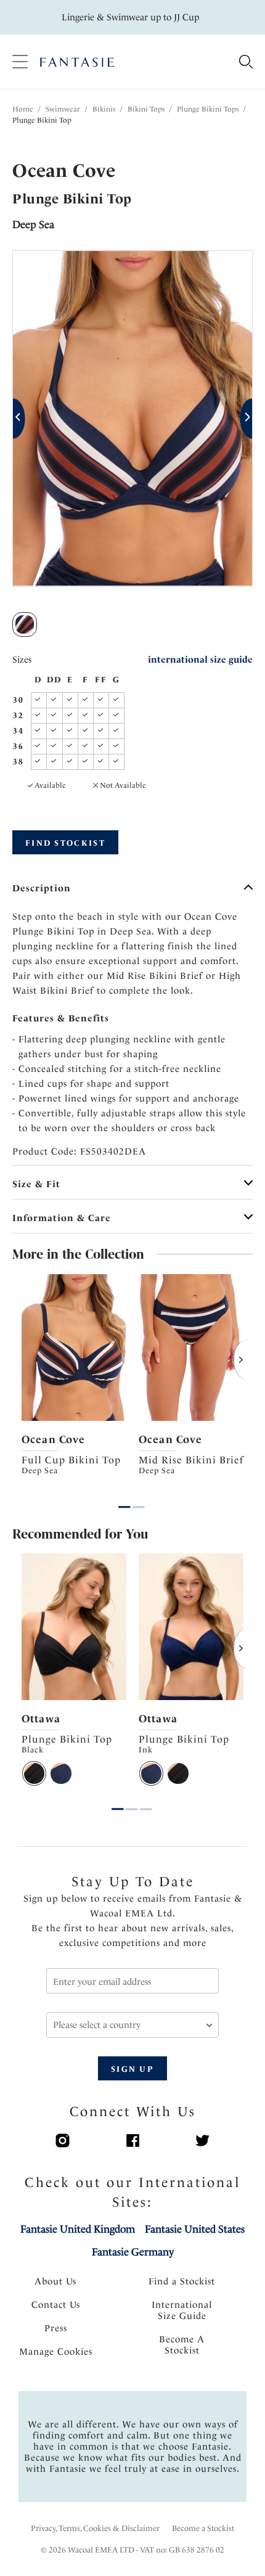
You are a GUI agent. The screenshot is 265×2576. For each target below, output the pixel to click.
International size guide (200, 660)
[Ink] (61, 1773)
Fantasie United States (195, 2229)
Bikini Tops (146, 109)
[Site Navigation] (20, 62)
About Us (55, 2281)
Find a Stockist (182, 2281)
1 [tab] (124, 1498)
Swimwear (63, 109)
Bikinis (104, 109)
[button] (19, 419)
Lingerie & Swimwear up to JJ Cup (130, 17)
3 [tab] (146, 1800)
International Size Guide (182, 2310)
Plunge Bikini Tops (208, 109)
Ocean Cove (53, 1439)
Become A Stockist (182, 2345)
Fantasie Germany (133, 2252)
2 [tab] (139, 1498)
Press (56, 2328)
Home (23, 109)
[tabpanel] (74, 1381)
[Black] (34, 1773)
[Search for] (246, 63)
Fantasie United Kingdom (78, 2229)
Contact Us (56, 2305)
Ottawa (41, 1719)
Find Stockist (65, 843)
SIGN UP (132, 2069)
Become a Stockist (203, 2528)
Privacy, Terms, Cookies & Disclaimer (95, 2528)
